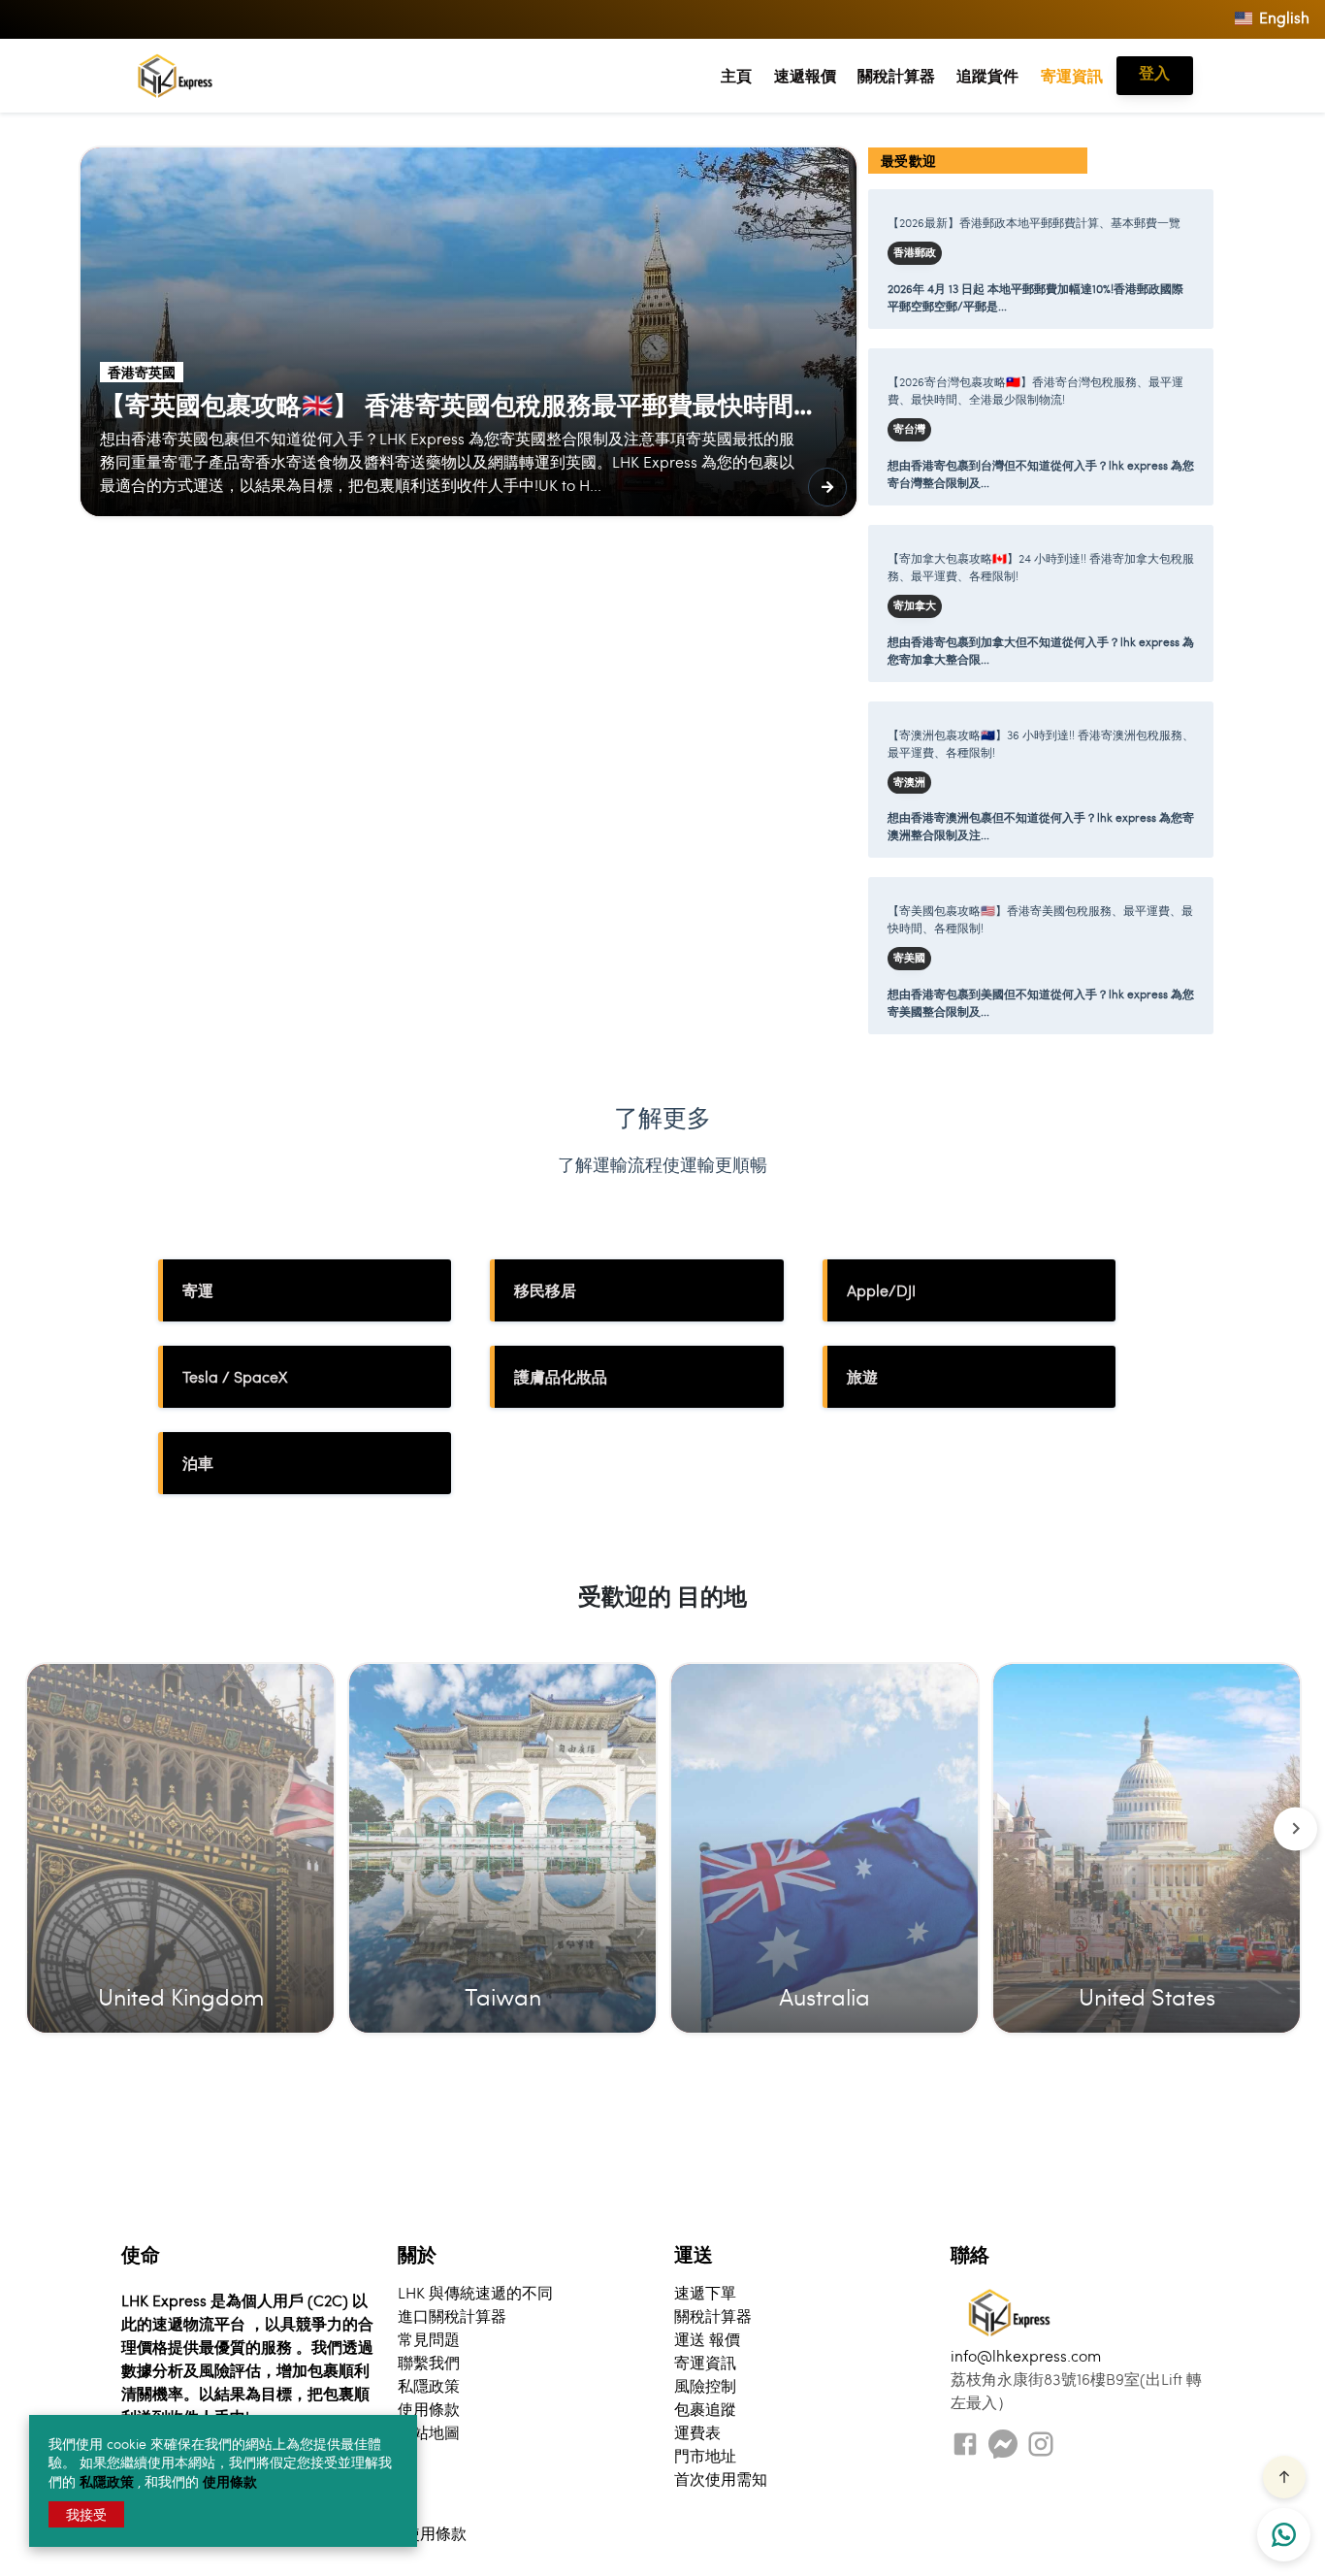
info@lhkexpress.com (1026, 2355)
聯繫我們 (429, 2362)
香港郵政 (915, 252)
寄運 (198, 1290)
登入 (1154, 72)
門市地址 (705, 2455)
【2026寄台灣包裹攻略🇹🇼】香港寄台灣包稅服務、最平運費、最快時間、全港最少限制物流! (1035, 390)
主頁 (736, 75)
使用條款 (230, 2481)
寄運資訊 (1072, 75)
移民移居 (545, 1290)
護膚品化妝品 (561, 1376)
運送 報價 (707, 2339)
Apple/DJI (881, 1290)
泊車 (198, 1463)
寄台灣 (909, 429)
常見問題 (429, 2339)
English (1282, 17)
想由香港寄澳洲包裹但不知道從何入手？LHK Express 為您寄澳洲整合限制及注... (1041, 826)
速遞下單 (705, 2292)
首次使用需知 (721, 2478)
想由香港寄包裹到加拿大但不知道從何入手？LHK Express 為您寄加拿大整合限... (1041, 650)
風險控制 (705, 2385)
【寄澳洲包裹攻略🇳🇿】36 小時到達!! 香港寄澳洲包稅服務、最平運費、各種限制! (1041, 743)
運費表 (697, 2432)
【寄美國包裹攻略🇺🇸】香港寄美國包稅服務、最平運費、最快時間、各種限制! (1040, 919)
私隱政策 (109, 2481)
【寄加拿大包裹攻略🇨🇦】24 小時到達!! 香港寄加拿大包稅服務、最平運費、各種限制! (1041, 567)
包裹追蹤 (705, 2409)
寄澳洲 (909, 782)
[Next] (1295, 1828)
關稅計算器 (896, 75)
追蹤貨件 (987, 75)
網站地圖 (429, 2432)
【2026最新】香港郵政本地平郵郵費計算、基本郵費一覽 (1034, 222)
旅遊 (862, 1376)
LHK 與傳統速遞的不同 (475, 2292)
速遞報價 (805, 75)
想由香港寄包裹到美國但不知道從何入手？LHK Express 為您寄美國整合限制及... (1041, 1002)
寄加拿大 (915, 605)
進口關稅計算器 (452, 2315)
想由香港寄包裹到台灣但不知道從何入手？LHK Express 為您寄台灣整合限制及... (1041, 473)
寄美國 (909, 958)
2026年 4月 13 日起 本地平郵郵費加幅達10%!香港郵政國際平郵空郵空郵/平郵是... (1035, 297)
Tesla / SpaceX (235, 1376)
